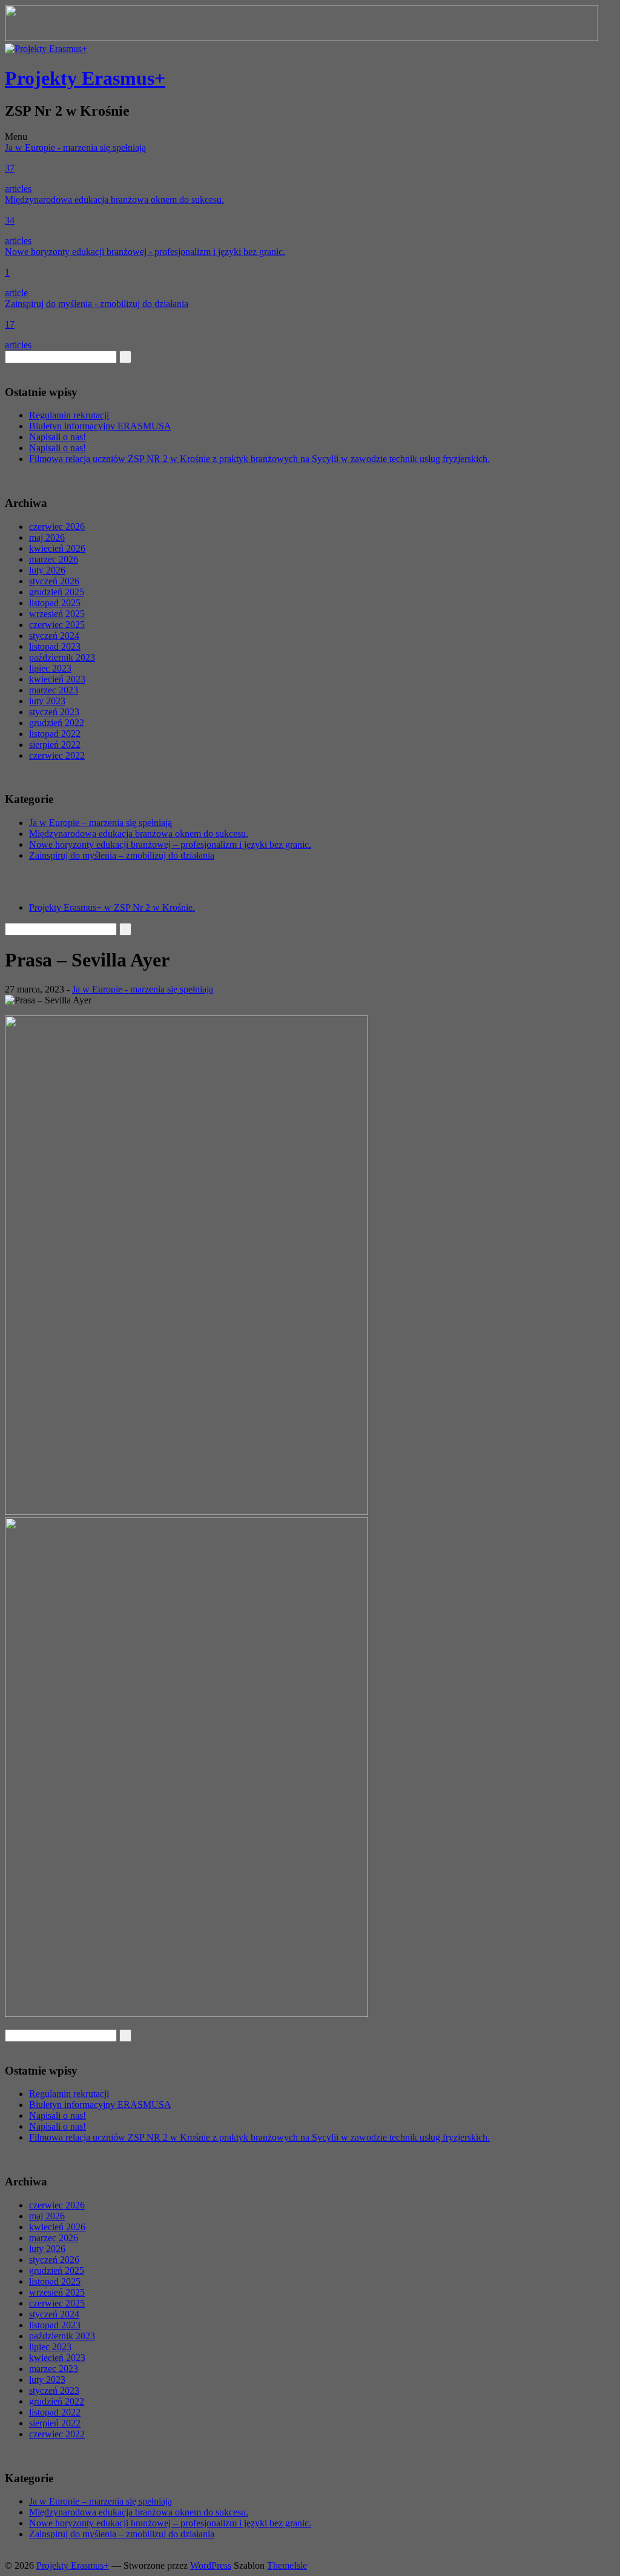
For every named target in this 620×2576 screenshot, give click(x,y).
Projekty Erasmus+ (85, 78)
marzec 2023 (54, 690)
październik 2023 (62, 657)
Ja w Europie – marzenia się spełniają (101, 823)
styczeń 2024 (54, 636)
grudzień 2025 (57, 592)
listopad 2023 (55, 646)
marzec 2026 (54, 559)
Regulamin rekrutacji (69, 415)
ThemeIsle (287, 2565)
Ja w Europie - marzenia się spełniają (143, 989)
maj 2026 (47, 537)
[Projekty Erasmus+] (46, 49)
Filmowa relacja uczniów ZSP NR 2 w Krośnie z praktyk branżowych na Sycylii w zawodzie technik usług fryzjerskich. (259, 459)
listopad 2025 (55, 603)
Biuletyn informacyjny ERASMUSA (100, 426)
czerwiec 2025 (57, 625)
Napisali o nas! (58, 437)
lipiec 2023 (50, 668)
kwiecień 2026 (57, 548)
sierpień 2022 (55, 745)
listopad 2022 (55, 734)
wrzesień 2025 (57, 614)
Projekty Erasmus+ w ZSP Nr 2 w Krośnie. (112, 907)
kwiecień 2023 (57, 679)
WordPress (211, 2565)
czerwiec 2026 (57, 527)
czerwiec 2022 (57, 755)
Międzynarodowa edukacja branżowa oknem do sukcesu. (139, 834)
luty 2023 (47, 701)
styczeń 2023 (54, 712)
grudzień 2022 (57, 723)
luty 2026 (47, 570)
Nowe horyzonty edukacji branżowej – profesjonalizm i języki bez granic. (170, 844)
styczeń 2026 (54, 581)
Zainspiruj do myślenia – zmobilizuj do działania (122, 855)
